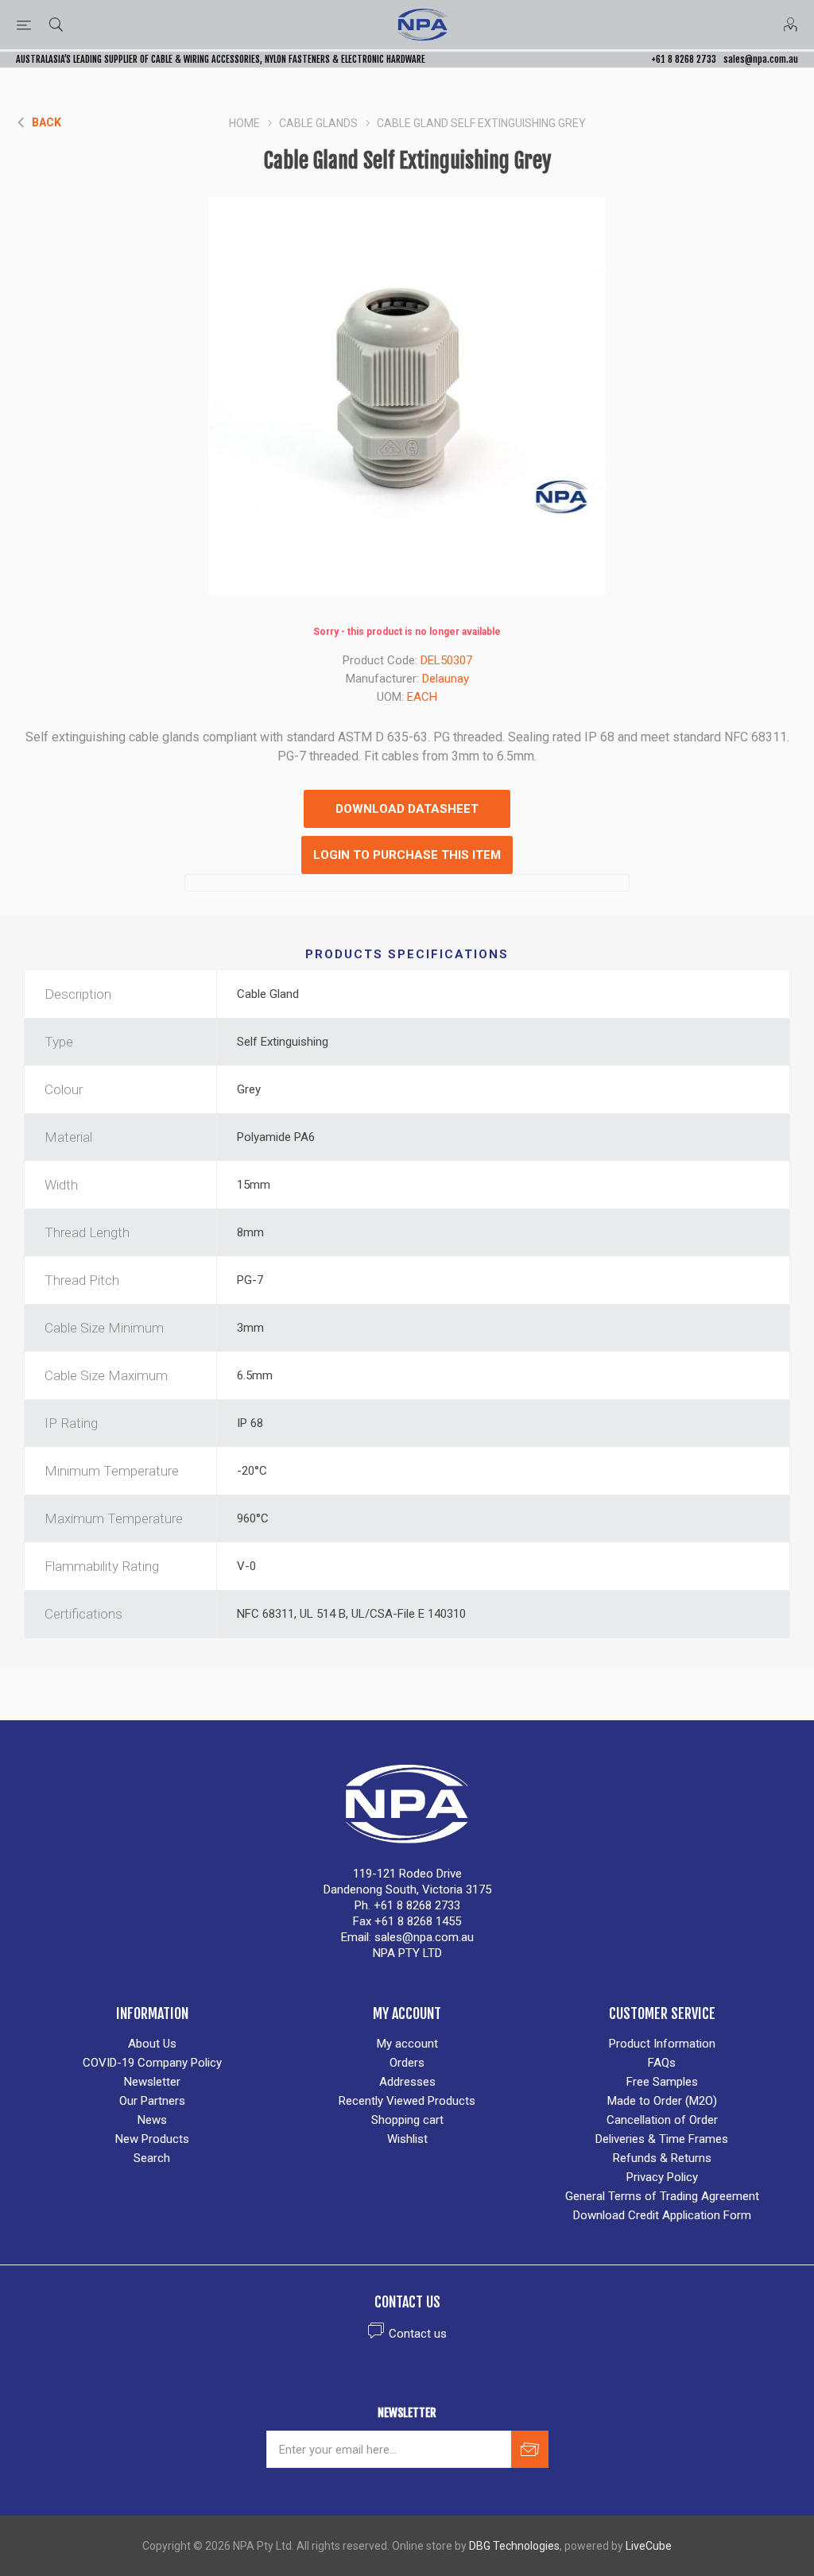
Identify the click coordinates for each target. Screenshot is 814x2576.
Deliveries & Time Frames (662, 2139)
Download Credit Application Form (662, 2215)
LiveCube (649, 2546)
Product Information (662, 2044)
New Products (152, 2139)
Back (47, 122)
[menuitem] (152, 2044)
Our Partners (152, 2101)
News (152, 2120)
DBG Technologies (514, 2546)
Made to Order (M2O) (662, 2101)
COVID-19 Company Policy (152, 2063)
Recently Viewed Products (407, 2101)
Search (152, 2158)
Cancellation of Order (662, 2120)
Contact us (418, 2334)
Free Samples (662, 2082)
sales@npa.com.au (761, 59)
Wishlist (407, 2139)
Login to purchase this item (407, 855)
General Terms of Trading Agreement (662, 2196)
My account (407, 2044)
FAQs (662, 2063)
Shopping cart (407, 2120)
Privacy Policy (662, 2177)
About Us (152, 2044)
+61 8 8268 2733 (684, 59)
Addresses (407, 2082)
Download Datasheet (407, 809)
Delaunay (446, 679)
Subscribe (530, 2449)
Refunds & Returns (662, 2158)
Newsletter (152, 2082)
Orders (407, 2063)
